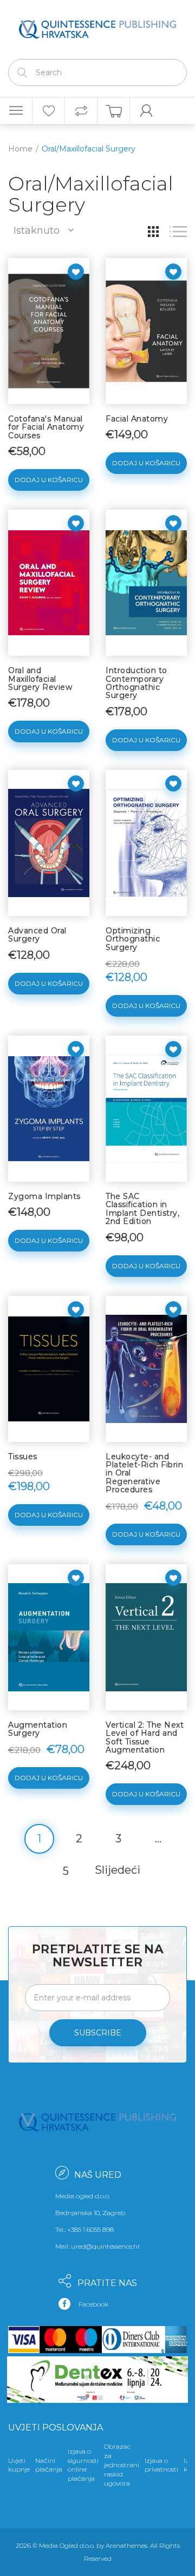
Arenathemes (126, 2545)
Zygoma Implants (44, 1196)
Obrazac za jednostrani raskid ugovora (122, 2465)
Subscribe (98, 2033)
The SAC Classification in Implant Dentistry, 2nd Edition (142, 1209)
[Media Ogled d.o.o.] (97, 27)
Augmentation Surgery (38, 1729)
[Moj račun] (146, 111)
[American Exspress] (174, 2340)
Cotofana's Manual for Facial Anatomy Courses (46, 427)
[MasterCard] (55, 2340)
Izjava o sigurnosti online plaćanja (83, 2465)
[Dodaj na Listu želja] (76, 272)
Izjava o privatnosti (161, 2465)
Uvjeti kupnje (19, 2465)
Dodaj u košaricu (49, 480)
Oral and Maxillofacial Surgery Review (40, 679)
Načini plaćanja (49, 2465)
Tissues (23, 1457)
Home (20, 149)
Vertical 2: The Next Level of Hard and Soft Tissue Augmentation (145, 1737)
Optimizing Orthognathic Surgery (133, 939)
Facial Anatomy (137, 419)
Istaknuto (37, 230)
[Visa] (24, 2340)
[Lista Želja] (48, 111)
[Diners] (131, 2340)
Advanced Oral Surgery (37, 935)
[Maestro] (87, 2340)
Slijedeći (118, 1870)
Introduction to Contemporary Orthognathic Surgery (136, 683)
